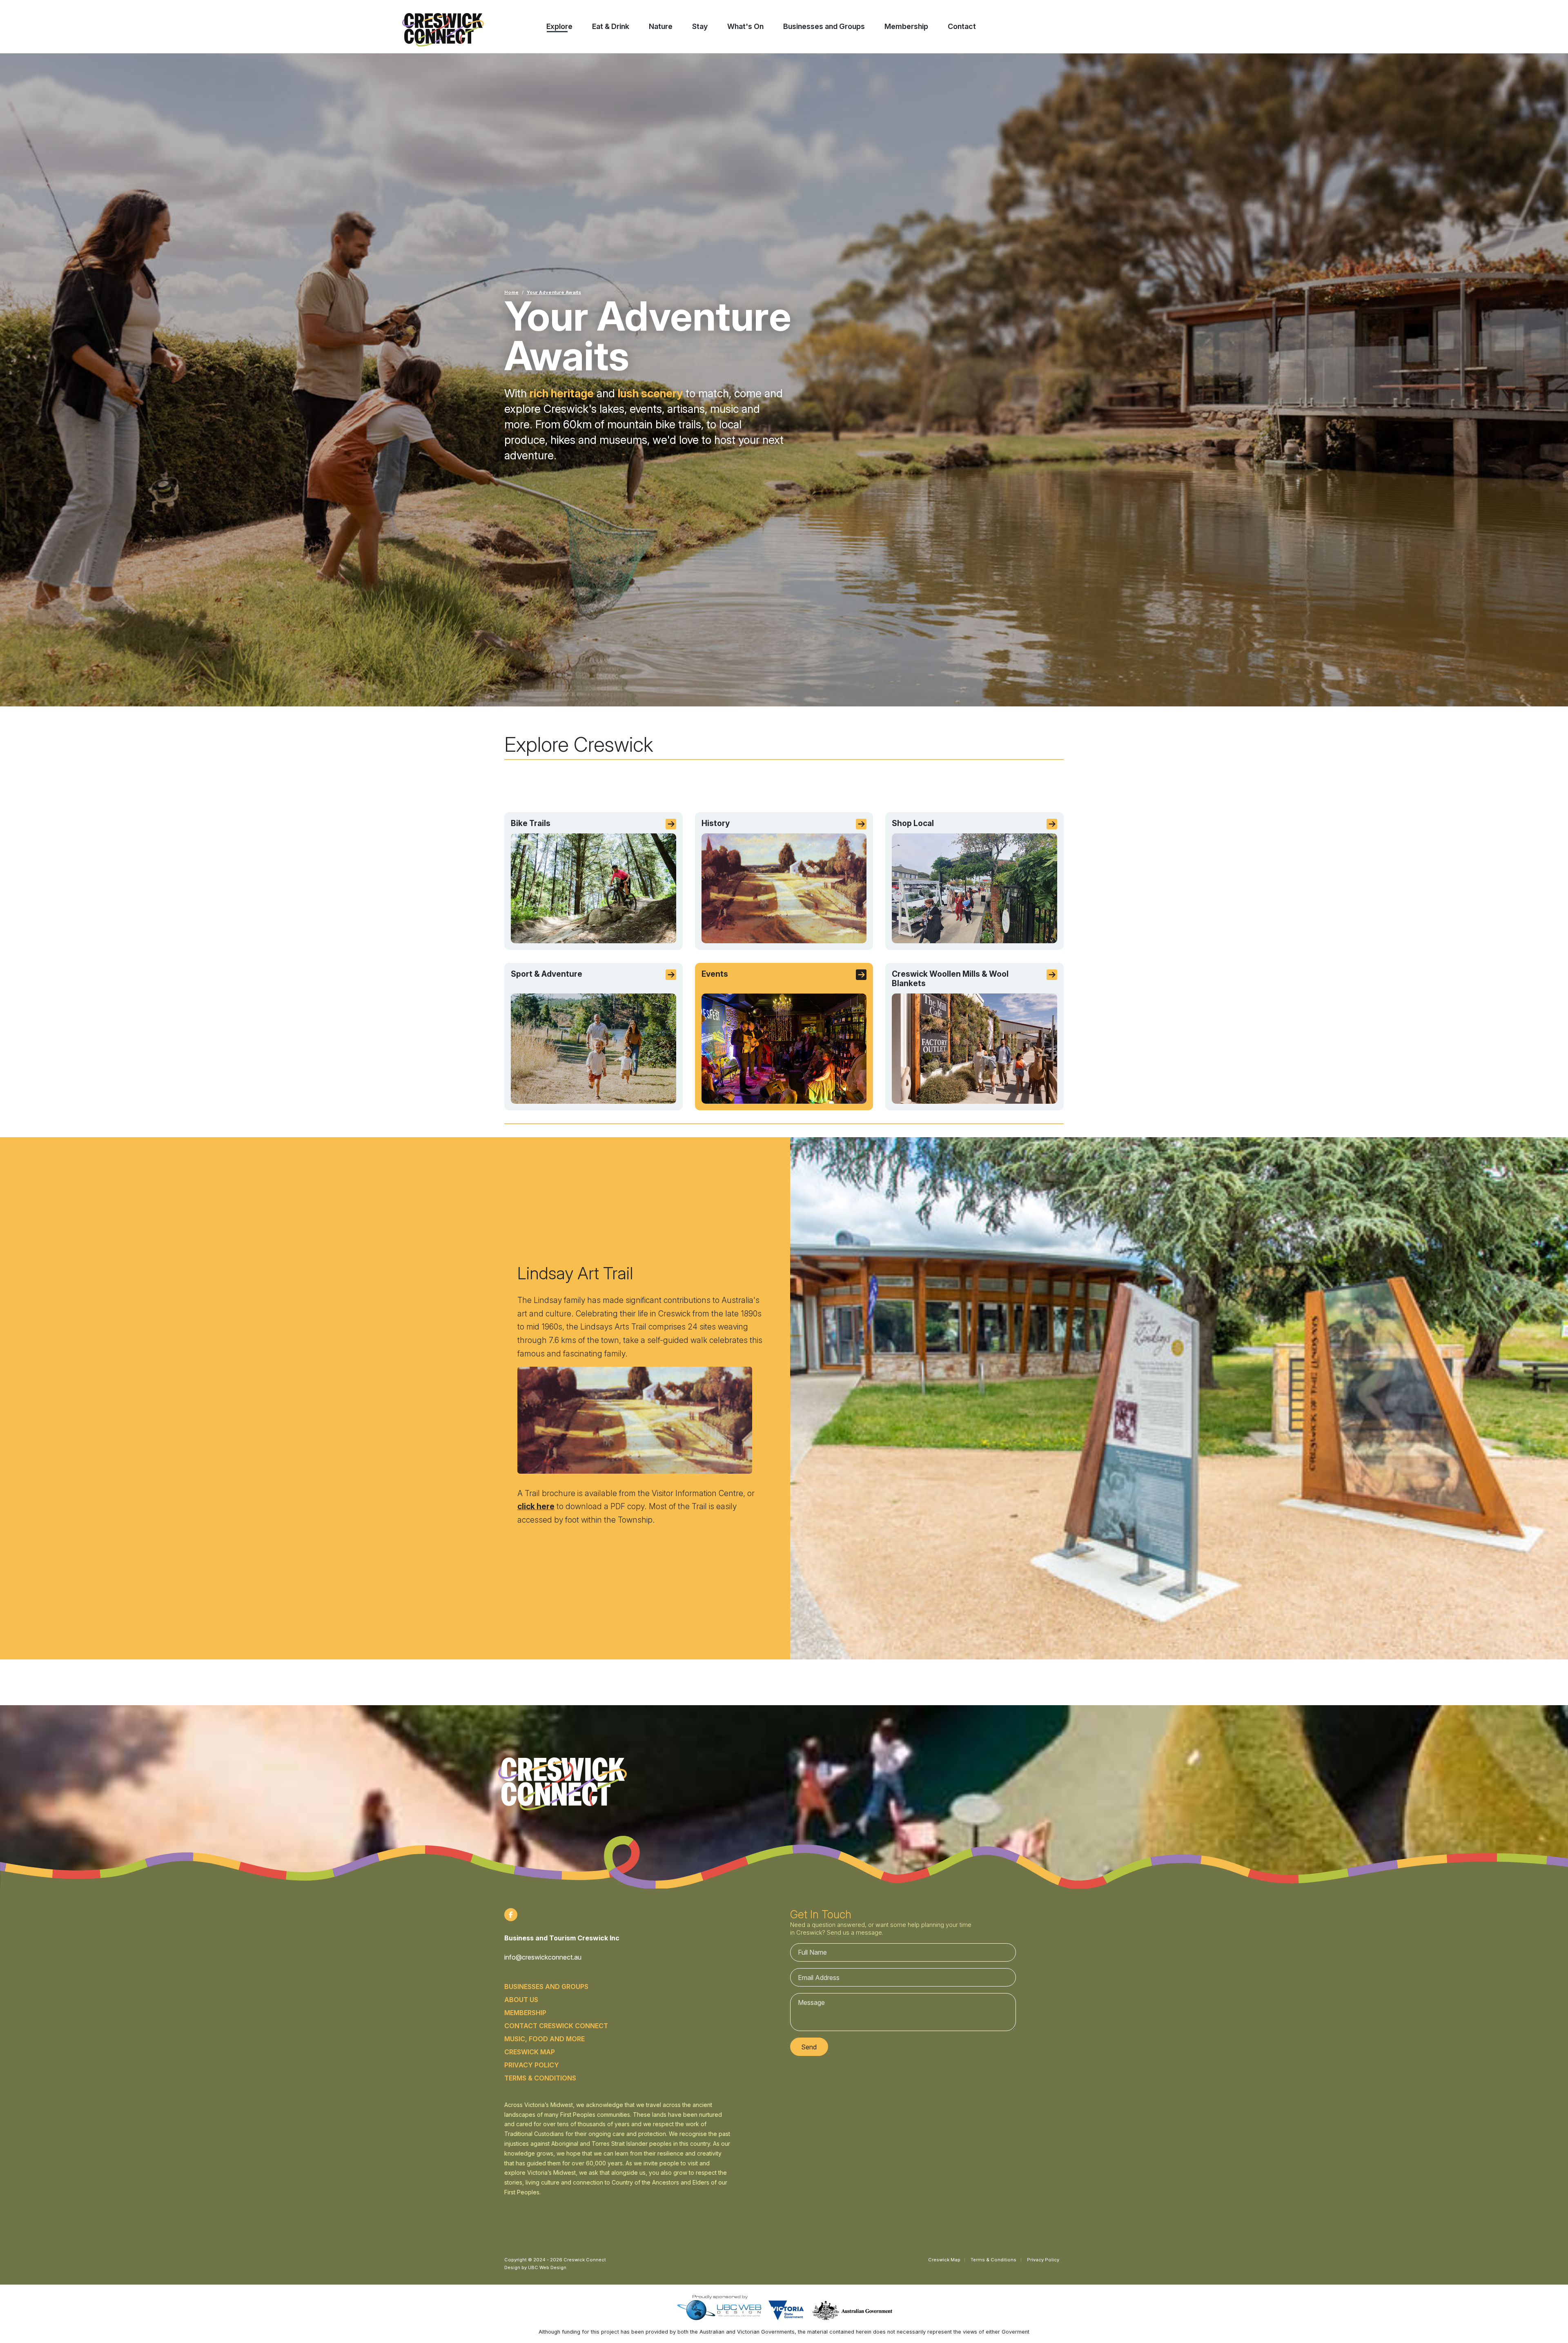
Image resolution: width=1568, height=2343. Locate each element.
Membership (525, 2013)
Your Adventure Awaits (554, 292)
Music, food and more (545, 2039)
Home (511, 292)
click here (536, 1506)
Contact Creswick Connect (556, 2026)
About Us (521, 2000)
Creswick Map (530, 2052)
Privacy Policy (532, 2065)
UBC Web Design (547, 2267)
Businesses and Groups (546, 1987)
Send (809, 2047)
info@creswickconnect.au (543, 1957)
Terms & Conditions (540, 2078)
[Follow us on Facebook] (511, 1915)
